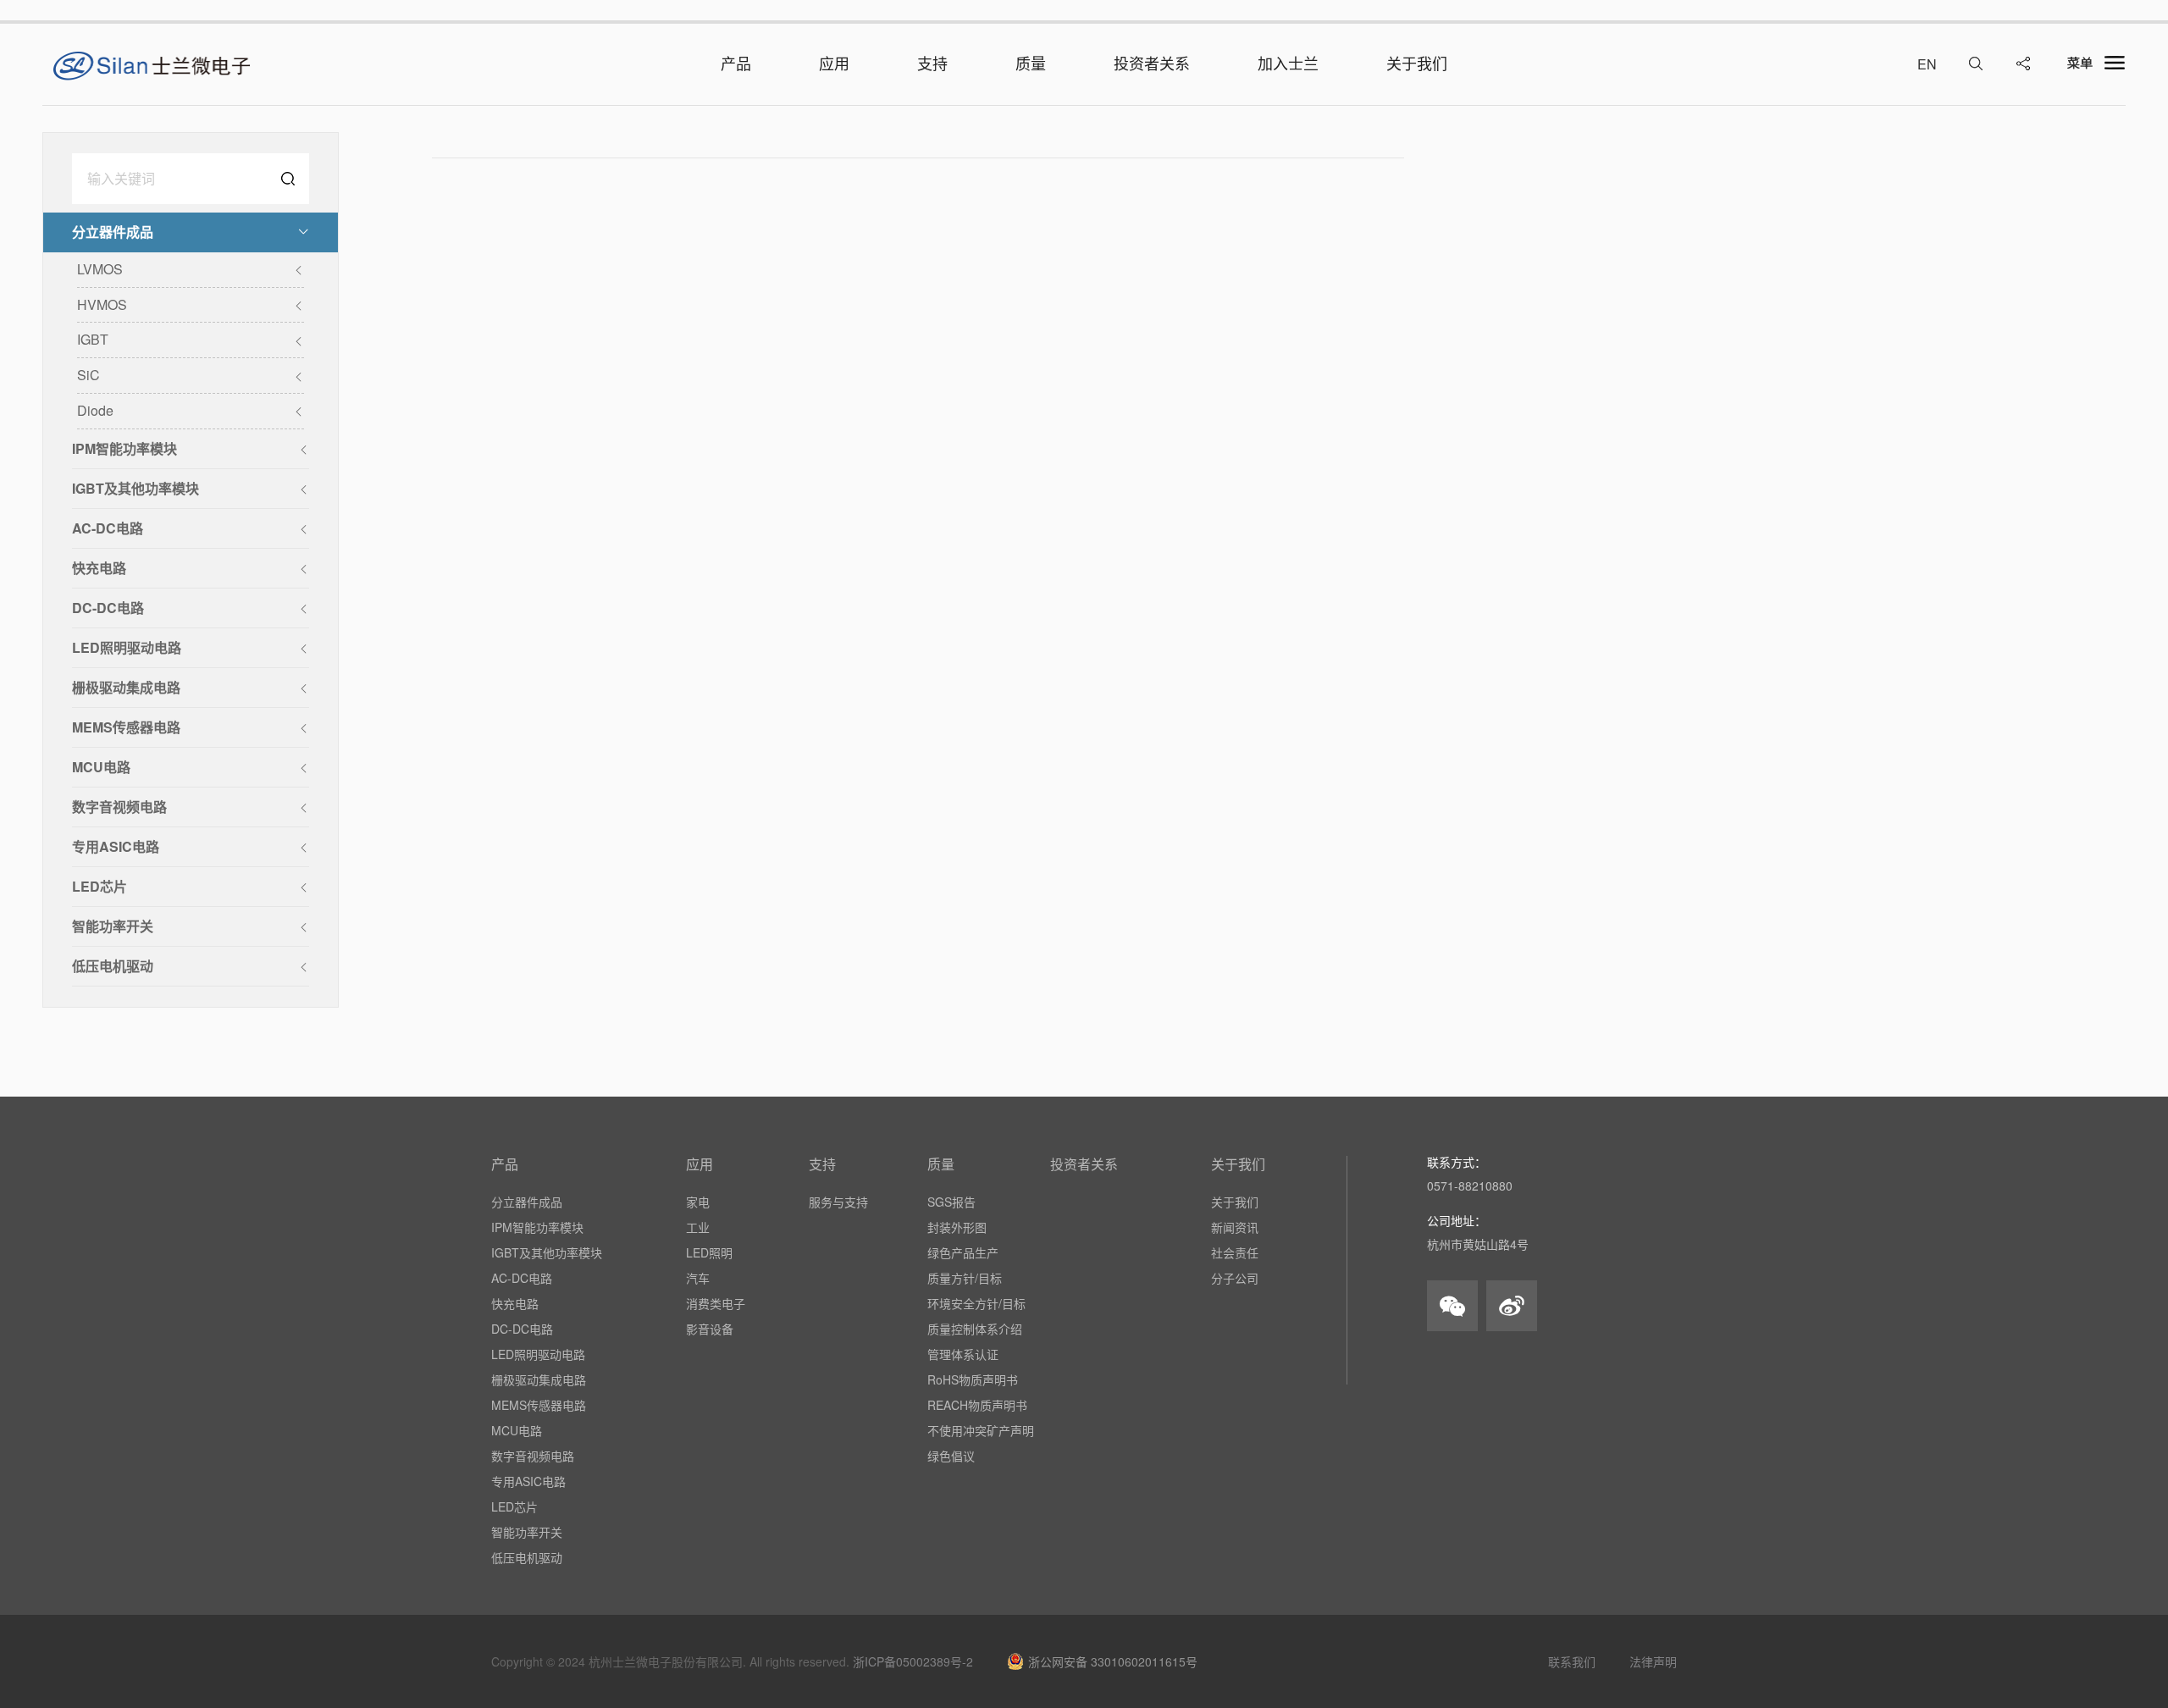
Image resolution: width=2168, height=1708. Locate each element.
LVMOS (100, 269)
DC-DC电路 (522, 1329)
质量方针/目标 (965, 1278)
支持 (822, 1164)
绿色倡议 (951, 1456)
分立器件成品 (527, 1202)
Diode (95, 410)
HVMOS (102, 304)
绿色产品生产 (963, 1252)
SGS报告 (951, 1202)
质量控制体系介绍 (975, 1329)
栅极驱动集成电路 (539, 1379)
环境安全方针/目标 (976, 1303)
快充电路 (515, 1303)
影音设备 (710, 1329)
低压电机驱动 (527, 1557)
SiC (88, 375)
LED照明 (709, 1252)
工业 (698, 1227)
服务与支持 (838, 1202)
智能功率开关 (527, 1532)
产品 (505, 1164)
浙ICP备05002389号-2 (913, 1661)
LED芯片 (514, 1506)
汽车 (698, 1278)
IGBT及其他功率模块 (547, 1252)
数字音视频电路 (533, 1456)
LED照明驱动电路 (538, 1354)
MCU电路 (517, 1430)
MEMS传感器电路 (539, 1405)
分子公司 (1235, 1278)
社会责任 (1235, 1252)
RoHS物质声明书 (973, 1379)
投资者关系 (1084, 1164)
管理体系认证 (963, 1354)
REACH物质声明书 (977, 1405)
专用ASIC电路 (528, 1481)
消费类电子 (716, 1303)
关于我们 (1238, 1164)
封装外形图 (957, 1227)
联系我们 (1572, 1661)
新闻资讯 (1235, 1227)
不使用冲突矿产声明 (981, 1430)
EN (1927, 64)
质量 (941, 1164)
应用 (700, 1164)
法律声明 (1653, 1661)
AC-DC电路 (522, 1278)
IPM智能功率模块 (537, 1227)
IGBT (93, 339)
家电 (698, 1202)
